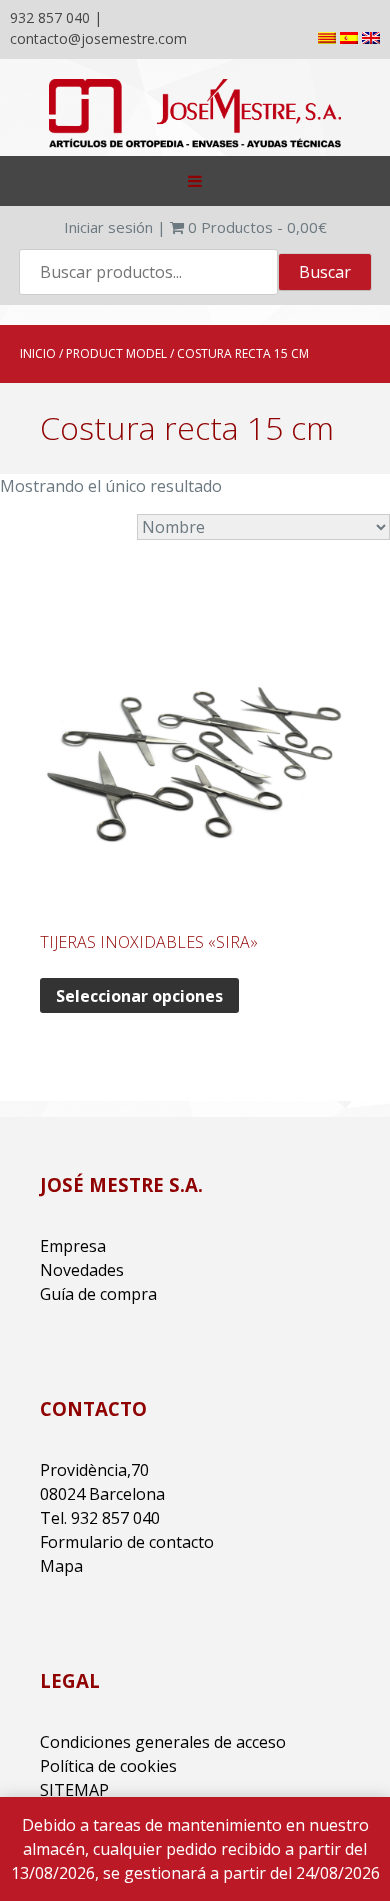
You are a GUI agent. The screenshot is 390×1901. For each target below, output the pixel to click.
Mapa (61, 1566)
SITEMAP (74, 1790)
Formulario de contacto (127, 1542)
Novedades (82, 1270)
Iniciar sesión (108, 227)
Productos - (257, 227)
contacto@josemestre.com (98, 38)
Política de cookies (108, 1766)
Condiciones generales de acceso (163, 1742)
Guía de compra (98, 1294)
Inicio (38, 353)
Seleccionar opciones (139, 996)
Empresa (73, 1246)
